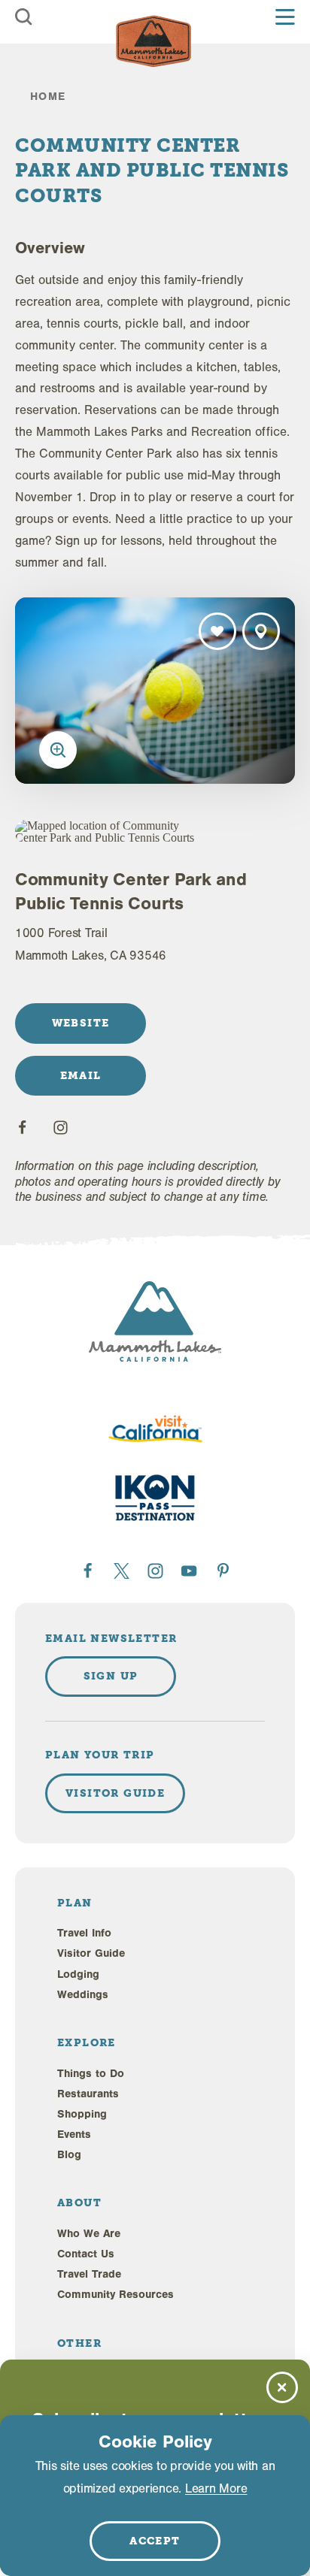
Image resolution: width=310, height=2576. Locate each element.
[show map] (261, 631)
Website (81, 1023)
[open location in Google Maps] (107, 832)
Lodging (78, 1974)
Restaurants (88, 2094)
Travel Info (84, 1933)
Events (74, 2135)
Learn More (216, 2488)
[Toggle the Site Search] (24, 17)
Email (81, 1075)
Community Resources (115, 2295)
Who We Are (89, 2234)
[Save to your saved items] (217, 631)
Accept (155, 2541)
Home (48, 97)
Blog (69, 2155)
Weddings (83, 1995)
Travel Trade (89, 2274)
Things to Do (91, 2074)
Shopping (82, 2114)
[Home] (153, 41)
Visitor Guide (91, 1953)
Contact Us (86, 2254)
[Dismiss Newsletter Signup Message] (282, 2387)
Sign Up (111, 1676)
